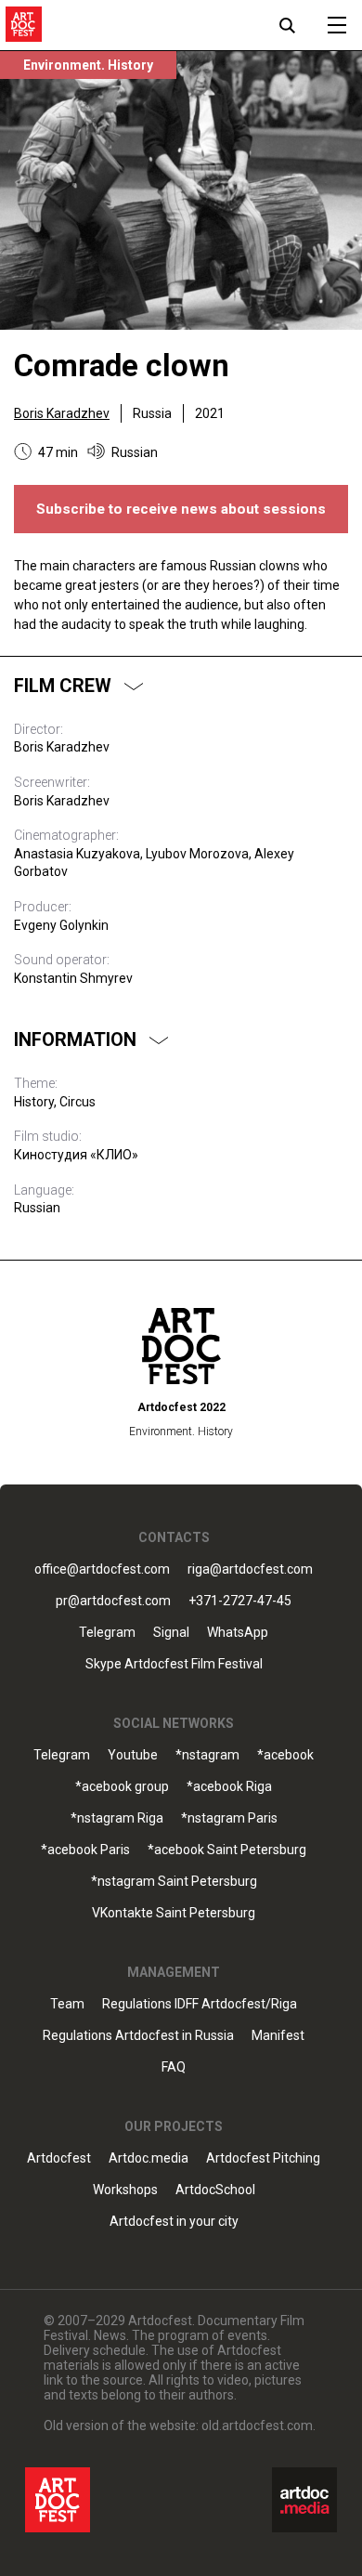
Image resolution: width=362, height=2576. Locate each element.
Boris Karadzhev (62, 413)
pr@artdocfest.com (113, 1601)
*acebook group (122, 1787)
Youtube (133, 1755)
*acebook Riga (229, 1787)
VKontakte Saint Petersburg (174, 1913)
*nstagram (207, 1755)
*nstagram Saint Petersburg (174, 1882)
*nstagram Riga (117, 1818)
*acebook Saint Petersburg (227, 1850)
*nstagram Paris (229, 1818)
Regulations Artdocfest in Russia (138, 2036)
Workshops (125, 2190)
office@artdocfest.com (102, 1569)
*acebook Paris (85, 1850)
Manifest (278, 2036)
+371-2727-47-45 (240, 1601)
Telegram (62, 1755)
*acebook (285, 1755)
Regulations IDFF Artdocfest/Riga (200, 2004)
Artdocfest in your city (174, 2222)
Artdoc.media (149, 2158)
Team (67, 2004)
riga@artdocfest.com (250, 1569)
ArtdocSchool (215, 2190)
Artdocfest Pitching (263, 2158)
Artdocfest (59, 2158)
